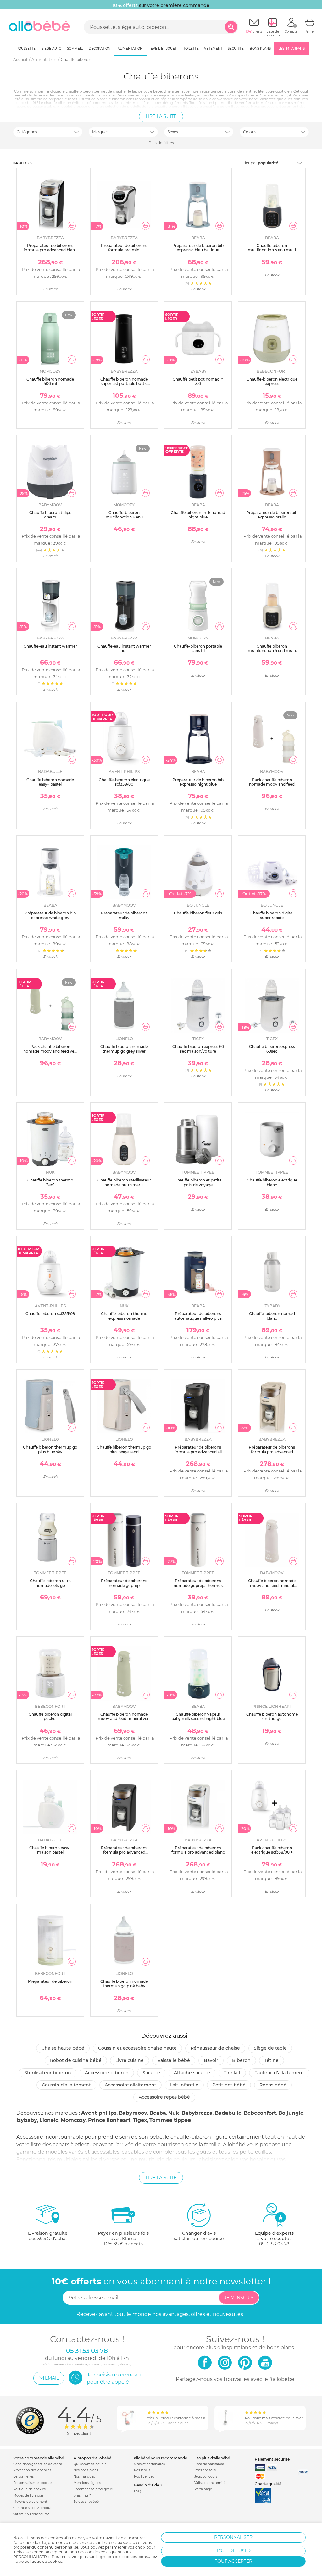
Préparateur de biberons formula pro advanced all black (198, 1452)
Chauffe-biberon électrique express (272, 381)
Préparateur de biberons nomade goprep (124, 1583)
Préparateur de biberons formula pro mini (124, 248)
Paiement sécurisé (272, 2459)
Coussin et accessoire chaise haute (137, 2048)
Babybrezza (197, 2113)
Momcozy (73, 2120)
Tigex (140, 2120)
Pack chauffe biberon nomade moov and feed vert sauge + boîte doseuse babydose (50, 1053)
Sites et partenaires (149, 2464)
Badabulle (228, 2113)
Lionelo (49, 2120)
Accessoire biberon (107, 2073)
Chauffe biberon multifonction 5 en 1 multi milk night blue (272, 250)
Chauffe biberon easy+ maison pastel (50, 1850)
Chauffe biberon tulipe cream (50, 515)
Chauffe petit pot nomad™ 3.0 (198, 381)
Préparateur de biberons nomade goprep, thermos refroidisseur (198, 1585)
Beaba (158, 2113)
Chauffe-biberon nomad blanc (272, 1316)
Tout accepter (233, 2561)
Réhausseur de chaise (215, 2048)
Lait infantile (184, 2085)
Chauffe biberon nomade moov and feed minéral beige (272, 1585)
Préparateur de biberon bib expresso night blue (198, 782)
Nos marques (84, 2477)
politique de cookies (43, 2561)
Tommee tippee (170, 2120)
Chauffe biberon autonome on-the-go (272, 1716)
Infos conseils (205, 2470)
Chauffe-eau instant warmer (50, 646)
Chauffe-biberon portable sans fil (198, 648)
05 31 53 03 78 (274, 2244)
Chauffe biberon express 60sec (272, 1049)
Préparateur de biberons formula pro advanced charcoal (124, 1852)
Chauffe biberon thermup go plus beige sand (124, 1449)
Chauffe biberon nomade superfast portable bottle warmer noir (124, 384)
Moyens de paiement (30, 2502)
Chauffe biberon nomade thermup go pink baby (124, 1984)
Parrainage (203, 2489)
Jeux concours (206, 2477)
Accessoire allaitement (130, 2085)
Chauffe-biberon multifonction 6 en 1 (124, 515)
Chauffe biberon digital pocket (50, 1716)
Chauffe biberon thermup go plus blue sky (50, 1449)
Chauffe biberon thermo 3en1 (50, 1182)
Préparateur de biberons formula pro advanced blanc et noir (50, 250)
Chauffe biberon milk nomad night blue (198, 515)
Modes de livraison (28, 2495)
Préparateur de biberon (50, 1981)
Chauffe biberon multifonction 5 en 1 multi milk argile (272, 651)
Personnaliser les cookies (33, 2483)
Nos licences (144, 2477)
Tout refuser (233, 2551)
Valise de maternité (210, 2483)
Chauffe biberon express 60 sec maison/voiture (198, 1049)
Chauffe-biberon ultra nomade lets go (50, 1583)
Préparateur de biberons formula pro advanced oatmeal (272, 1452)
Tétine (272, 2060)
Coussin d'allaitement (66, 2085)
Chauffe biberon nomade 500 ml (50, 381)
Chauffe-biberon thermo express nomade (124, 1316)
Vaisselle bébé (174, 2060)
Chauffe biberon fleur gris (198, 913)
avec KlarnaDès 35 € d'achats (123, 2239)
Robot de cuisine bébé (76, 2060)
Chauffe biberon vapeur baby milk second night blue (198, 1716)
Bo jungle (291, 2113)
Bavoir (211, 2060)
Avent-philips (99, 2113)
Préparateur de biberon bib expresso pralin (272, 515)
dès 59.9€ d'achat (48, 2236)
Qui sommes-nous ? (90, 2464)
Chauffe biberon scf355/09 (50, 1314)
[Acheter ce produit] (72, 226)
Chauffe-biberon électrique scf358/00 (124, 782)
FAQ (137, 2491)
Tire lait (232, 2073)
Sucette (151, 2073)
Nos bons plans (86, 2470)
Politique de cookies (29, 2489)
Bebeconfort (260, 2113)
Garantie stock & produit (33, 2508)
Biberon (241, 2060)
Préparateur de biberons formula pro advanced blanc (198, 1850)
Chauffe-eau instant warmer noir (124, 648)
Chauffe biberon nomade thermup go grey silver (124, 1049)
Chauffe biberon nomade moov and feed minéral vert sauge (124, 1719)
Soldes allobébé (86, 2502)
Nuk (174, 2113)
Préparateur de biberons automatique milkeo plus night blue (198, 1318)
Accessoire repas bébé (164, 2097)
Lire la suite (161, 116)
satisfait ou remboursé (199, 2236)
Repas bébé (273, 2085)
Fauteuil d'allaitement (279, 2073)
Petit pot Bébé (229, 2085)
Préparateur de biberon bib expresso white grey (50, 915)
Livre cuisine (130, 2060)
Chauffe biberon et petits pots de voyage (198, 1182)
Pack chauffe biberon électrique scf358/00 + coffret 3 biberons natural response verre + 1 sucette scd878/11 (272, 1857)
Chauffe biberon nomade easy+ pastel (50, 782)
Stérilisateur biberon (48, 2073)
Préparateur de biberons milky (124, 915)
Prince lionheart (109, 2120)
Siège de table (270, 2048)
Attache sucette (192, 2073)
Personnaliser (233, 2537)
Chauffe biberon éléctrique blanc (272, 1182)
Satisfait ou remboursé (31, 2514)
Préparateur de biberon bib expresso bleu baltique (198, 248)
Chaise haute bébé (63, 2048)
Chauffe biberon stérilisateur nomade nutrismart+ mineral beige (124, 1185)
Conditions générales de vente (38, 2464)
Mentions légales (87, 2483)
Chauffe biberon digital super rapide (272, 915)
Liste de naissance (209, 2464)
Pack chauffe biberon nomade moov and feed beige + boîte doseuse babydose (272, 787)
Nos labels (142, 2470)
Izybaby (27, 2120)
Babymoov (133, 2113)
